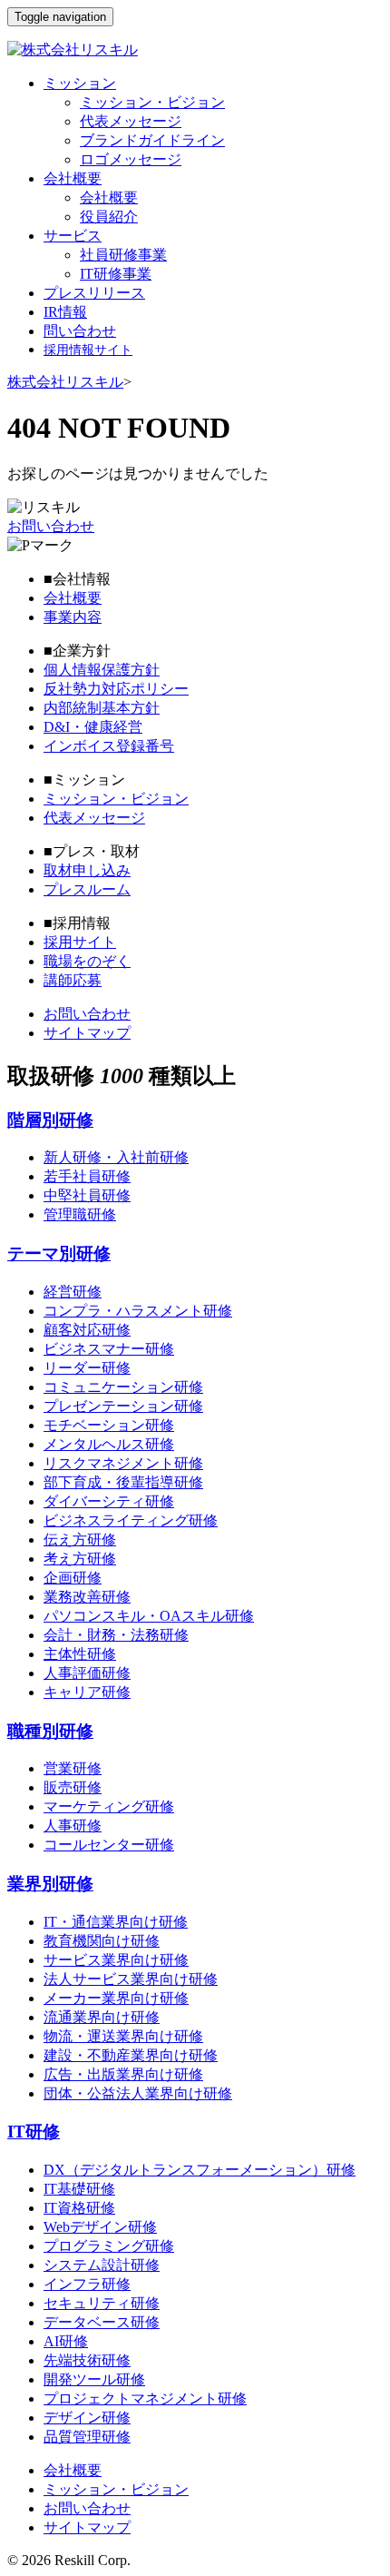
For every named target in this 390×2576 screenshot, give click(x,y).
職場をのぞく (87, 961)
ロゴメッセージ (131, 159)
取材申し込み (87, 870)
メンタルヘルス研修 (109, 1444)
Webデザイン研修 (100, 2227)
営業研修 (73, 1768)
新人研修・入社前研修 (116, 1157)
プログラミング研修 (109, 2246)
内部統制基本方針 (102, 708)
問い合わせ (80, 331)
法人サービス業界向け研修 (131, 1979)
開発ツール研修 (94, 2379)
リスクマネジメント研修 (123, 1463)
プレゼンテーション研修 (123, 1406)
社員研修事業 (123, 255)
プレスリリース (94, 293)
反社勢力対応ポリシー (116, 689)
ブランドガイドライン (152, 140)
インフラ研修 (87, 2284)
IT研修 (34, 2132)
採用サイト (80, 942)
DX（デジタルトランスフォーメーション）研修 (200, 2170)
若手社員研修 (87, 1176)
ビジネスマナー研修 (109, 1349)
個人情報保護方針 (102, 670)
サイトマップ (87, 1033)
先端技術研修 (87, 2360)
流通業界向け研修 (102, 2017)
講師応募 (73, 980)
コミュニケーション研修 (123, 1387)
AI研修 (66, 2341)
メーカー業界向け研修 (116, 1998)
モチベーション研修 (109, 1425)
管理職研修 (80, 1214)
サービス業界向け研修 (116, 1960)
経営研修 (73, 1292)
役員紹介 (109, 217)
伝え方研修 (80, 1540)
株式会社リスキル (65, 382)
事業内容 (73, 617)
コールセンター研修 (109, 1845)
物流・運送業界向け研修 (123, 2036)
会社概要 (73, 178)
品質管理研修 (87, 2437)
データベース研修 (102, 2322)
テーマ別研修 (59, 1253)
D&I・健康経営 (93, 727)
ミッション (80, 83)
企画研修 (73, 1578)
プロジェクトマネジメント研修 (145, 2398)
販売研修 (73, 1787)
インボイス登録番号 (109, 746)
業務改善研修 (87, 1597)
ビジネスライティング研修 (131, 1520)
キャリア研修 (87, 1692)
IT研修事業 (116, 274)
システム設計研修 (102, 2265)
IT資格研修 (79, 2208)
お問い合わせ (51, 526)
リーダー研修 (87, 1368)
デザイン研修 (87, 2418)
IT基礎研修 (79, 2189)
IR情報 (65, 312)
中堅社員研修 (87, 1195)
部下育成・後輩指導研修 (123, 1482)
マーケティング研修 (109, 1806)
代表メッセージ (131, 121)
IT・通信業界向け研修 (116, 1922)
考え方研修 (80, 1559)
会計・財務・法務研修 (116, 1635)
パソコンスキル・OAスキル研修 (149, 1616)
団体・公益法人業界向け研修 (138, 2093)
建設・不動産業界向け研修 (131, 2055)
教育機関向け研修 (102, 1941)
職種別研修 (50, 1731)
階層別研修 (50, 1120)
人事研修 (73, 1826)
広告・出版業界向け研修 (123, 2074)
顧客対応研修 (87, 1330)
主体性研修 (80, 1654)
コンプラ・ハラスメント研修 (138, 1311)
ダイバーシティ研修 (109, 1501)
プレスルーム (87, 889)
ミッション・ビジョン (152, 102)
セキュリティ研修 (102, 2303)
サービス (73, 236)
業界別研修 (50, 1884)
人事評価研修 (87, 1673)
